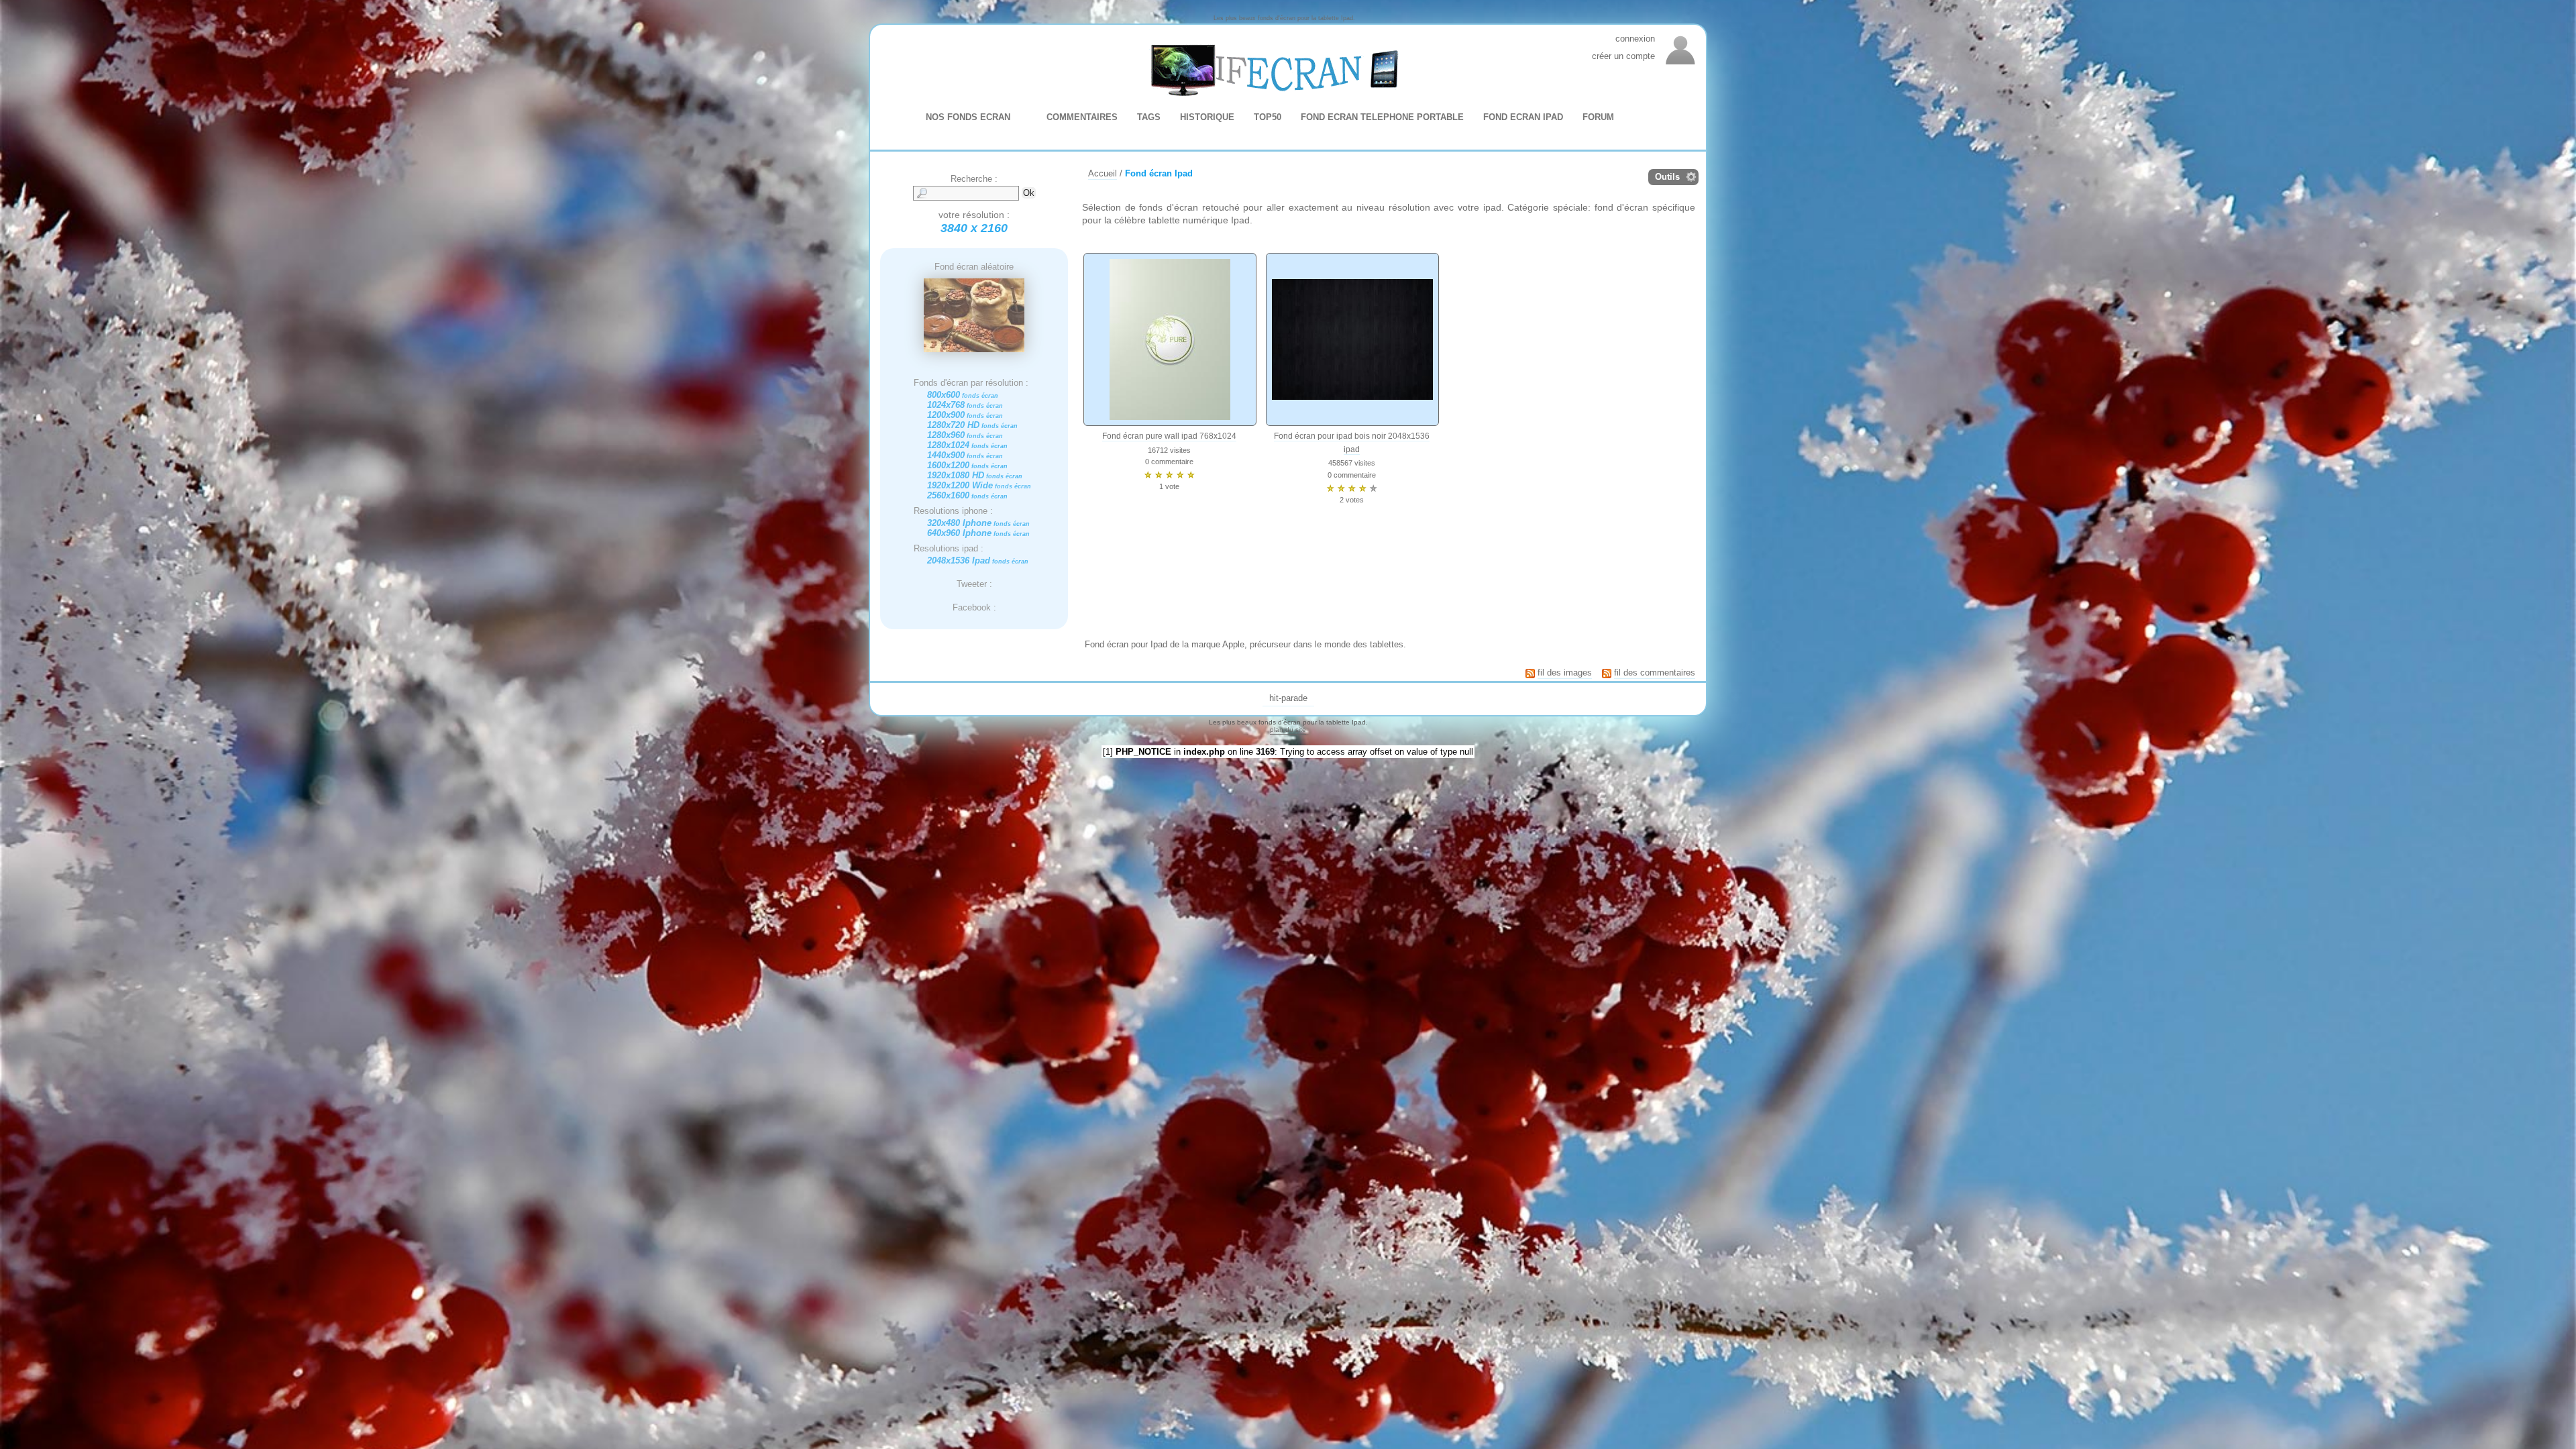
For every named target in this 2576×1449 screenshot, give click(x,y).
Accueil (1103, 173)
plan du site (1288, 730)
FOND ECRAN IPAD (1523, 117)
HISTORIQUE (1207, 117)
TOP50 (1268, 117)
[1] (1108, 752)
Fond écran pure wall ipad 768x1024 (1169, 436)
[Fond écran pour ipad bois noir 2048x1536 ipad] (1352, 339)
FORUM (1598, 117)
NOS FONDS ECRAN (968, 117)
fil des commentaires (1655, 673)
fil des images (1565, 673)
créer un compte (1623, 56)
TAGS (1149, 117)
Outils (1667, 177)
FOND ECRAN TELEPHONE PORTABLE (1382, 117)
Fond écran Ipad (1159, 173)
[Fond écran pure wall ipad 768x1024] (1170, 339)
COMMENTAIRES (1082, 117)
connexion (1635, 39)
